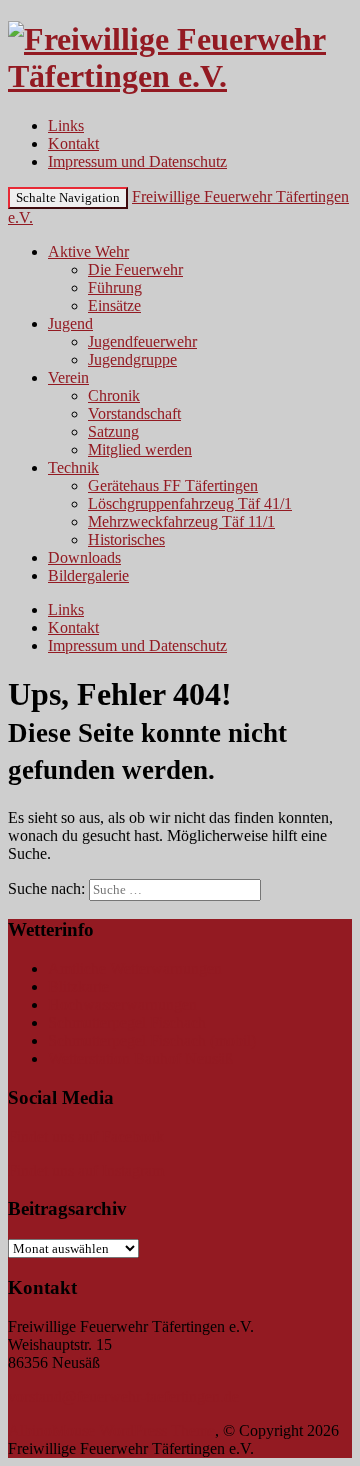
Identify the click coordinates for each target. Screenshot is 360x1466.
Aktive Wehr (88, 251)
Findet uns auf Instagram (86, 1170)
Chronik (114, 395)
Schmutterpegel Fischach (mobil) (152, 1040)
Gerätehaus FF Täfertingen (173, 485)
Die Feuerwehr (135, 269)
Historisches (126, 539)
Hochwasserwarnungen (122, 1004)
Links (66, 125)
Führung (115, 287)
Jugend (70, 323)
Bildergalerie (88, 575)
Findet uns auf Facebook (86, 1136)
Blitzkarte (78, 986)
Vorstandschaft (134, 413)
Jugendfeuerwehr (142, 341)
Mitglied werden (140, 449)
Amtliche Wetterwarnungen (135, 968)
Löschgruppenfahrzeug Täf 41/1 (190, 503)
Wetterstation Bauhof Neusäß (140, 1058)
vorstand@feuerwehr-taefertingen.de (123, 1396)
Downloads (84, 557)
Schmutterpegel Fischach (127, 1022)
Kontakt (73, 143)
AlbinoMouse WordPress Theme (111, 1430)
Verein (68, 377)
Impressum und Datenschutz (137, 161)
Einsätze (114, 305)
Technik (73, 467)
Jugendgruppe (132, 359)
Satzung (113, 431)
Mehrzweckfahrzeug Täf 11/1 (181, 521)
